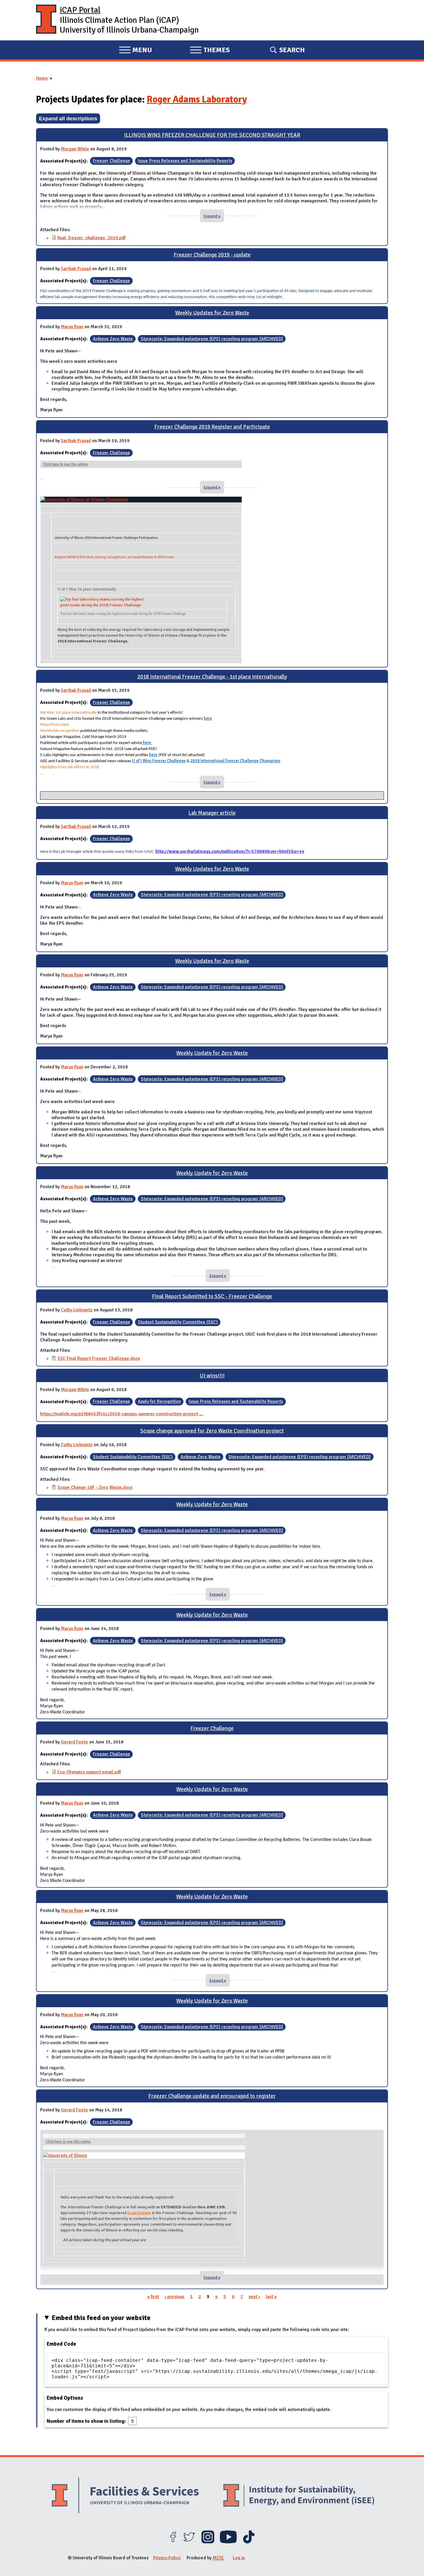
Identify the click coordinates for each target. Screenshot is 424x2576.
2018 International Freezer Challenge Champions (235, 761)
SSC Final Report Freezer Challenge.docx (99, 1358)
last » (271, 2297)
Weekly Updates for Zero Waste (212, 313)
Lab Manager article (212, 813)
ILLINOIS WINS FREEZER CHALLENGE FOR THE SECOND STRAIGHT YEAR (212, 135)
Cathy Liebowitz (77, 1310)
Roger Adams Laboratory (197, 99)
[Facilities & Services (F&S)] (125, 2496)
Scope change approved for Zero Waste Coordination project (212, 1431)
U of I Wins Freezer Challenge (159, 761)
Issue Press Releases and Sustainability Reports (185, 161)
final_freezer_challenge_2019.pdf (91, 238)
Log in (239, 2558)
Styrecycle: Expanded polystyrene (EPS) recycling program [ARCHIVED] (212, 339)
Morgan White (75, 149)
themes (210, 51)
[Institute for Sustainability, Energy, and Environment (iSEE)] (299, 2496)
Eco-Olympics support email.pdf (89, 1772)
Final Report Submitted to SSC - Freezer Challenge (212, 1296)
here (208, 718)
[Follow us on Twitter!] (189, 2542)
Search (292, 50)
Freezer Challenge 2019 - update (212, 255)
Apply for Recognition (159, 1402)
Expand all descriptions (68, 118)
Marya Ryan (72, 327)
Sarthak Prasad (76, 269)
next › (254, 2297)
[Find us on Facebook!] (173, 2542)
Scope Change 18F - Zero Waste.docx (95, 1487)
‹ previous (175, 2297)
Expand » (212, 216)
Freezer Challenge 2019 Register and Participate (212, 427)
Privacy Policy (167, 2558)
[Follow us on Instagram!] (208, 2542)
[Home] (46, 20)
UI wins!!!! (212, 1376)
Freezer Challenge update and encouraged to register (212, 2096)
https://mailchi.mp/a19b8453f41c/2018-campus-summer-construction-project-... (122, 1414)
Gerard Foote (74, 1742)
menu (135, 51)
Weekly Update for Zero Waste (212, 1053)
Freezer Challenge (111, 161)
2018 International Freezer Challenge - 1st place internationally (212, 677)
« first (153, 2297)
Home (42, 78)
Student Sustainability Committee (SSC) (178, 1322)
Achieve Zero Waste (113, 339)
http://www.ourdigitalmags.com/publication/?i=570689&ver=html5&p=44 (230, 851)
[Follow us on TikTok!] (249, 2542)
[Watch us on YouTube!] (228, 2542)
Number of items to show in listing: (87, 2421)
